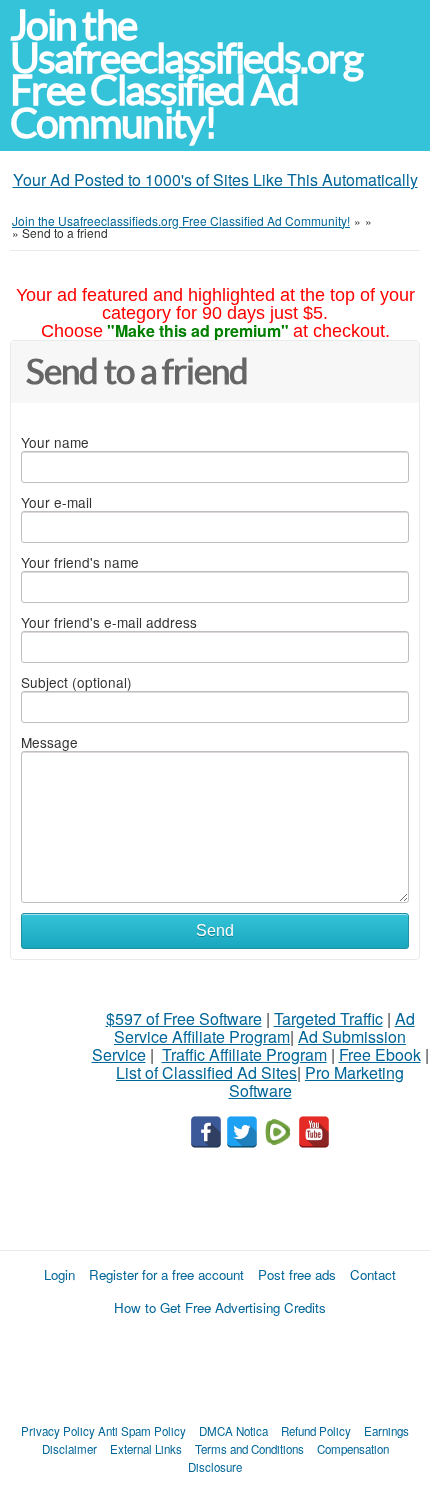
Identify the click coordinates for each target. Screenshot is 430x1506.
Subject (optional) (76, 682)
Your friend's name (80, 562)
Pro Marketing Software (317, 1081)
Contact (373, 1274)
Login (59, 1274)
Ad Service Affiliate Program (264, 1027)
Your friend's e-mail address (109, 622)
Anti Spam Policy (142, 1431)
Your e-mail (56, 502)
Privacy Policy (58, 1431)
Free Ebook (380, 1054)
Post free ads (297, 1274)
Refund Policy (316, 1431)
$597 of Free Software (184, 1018)
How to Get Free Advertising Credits (220, 1307)
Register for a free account (166, 1274)
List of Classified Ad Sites (206, 1072)
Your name (55, 442)
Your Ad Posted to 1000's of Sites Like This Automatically (215, 179)
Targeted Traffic (328, 1018)
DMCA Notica (233, 1431)
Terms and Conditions (249, 1449)
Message (49, 742)
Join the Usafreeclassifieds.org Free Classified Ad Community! (186, 74)
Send (215, 930)
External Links (146, 1449)
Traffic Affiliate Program (244, 1054)
